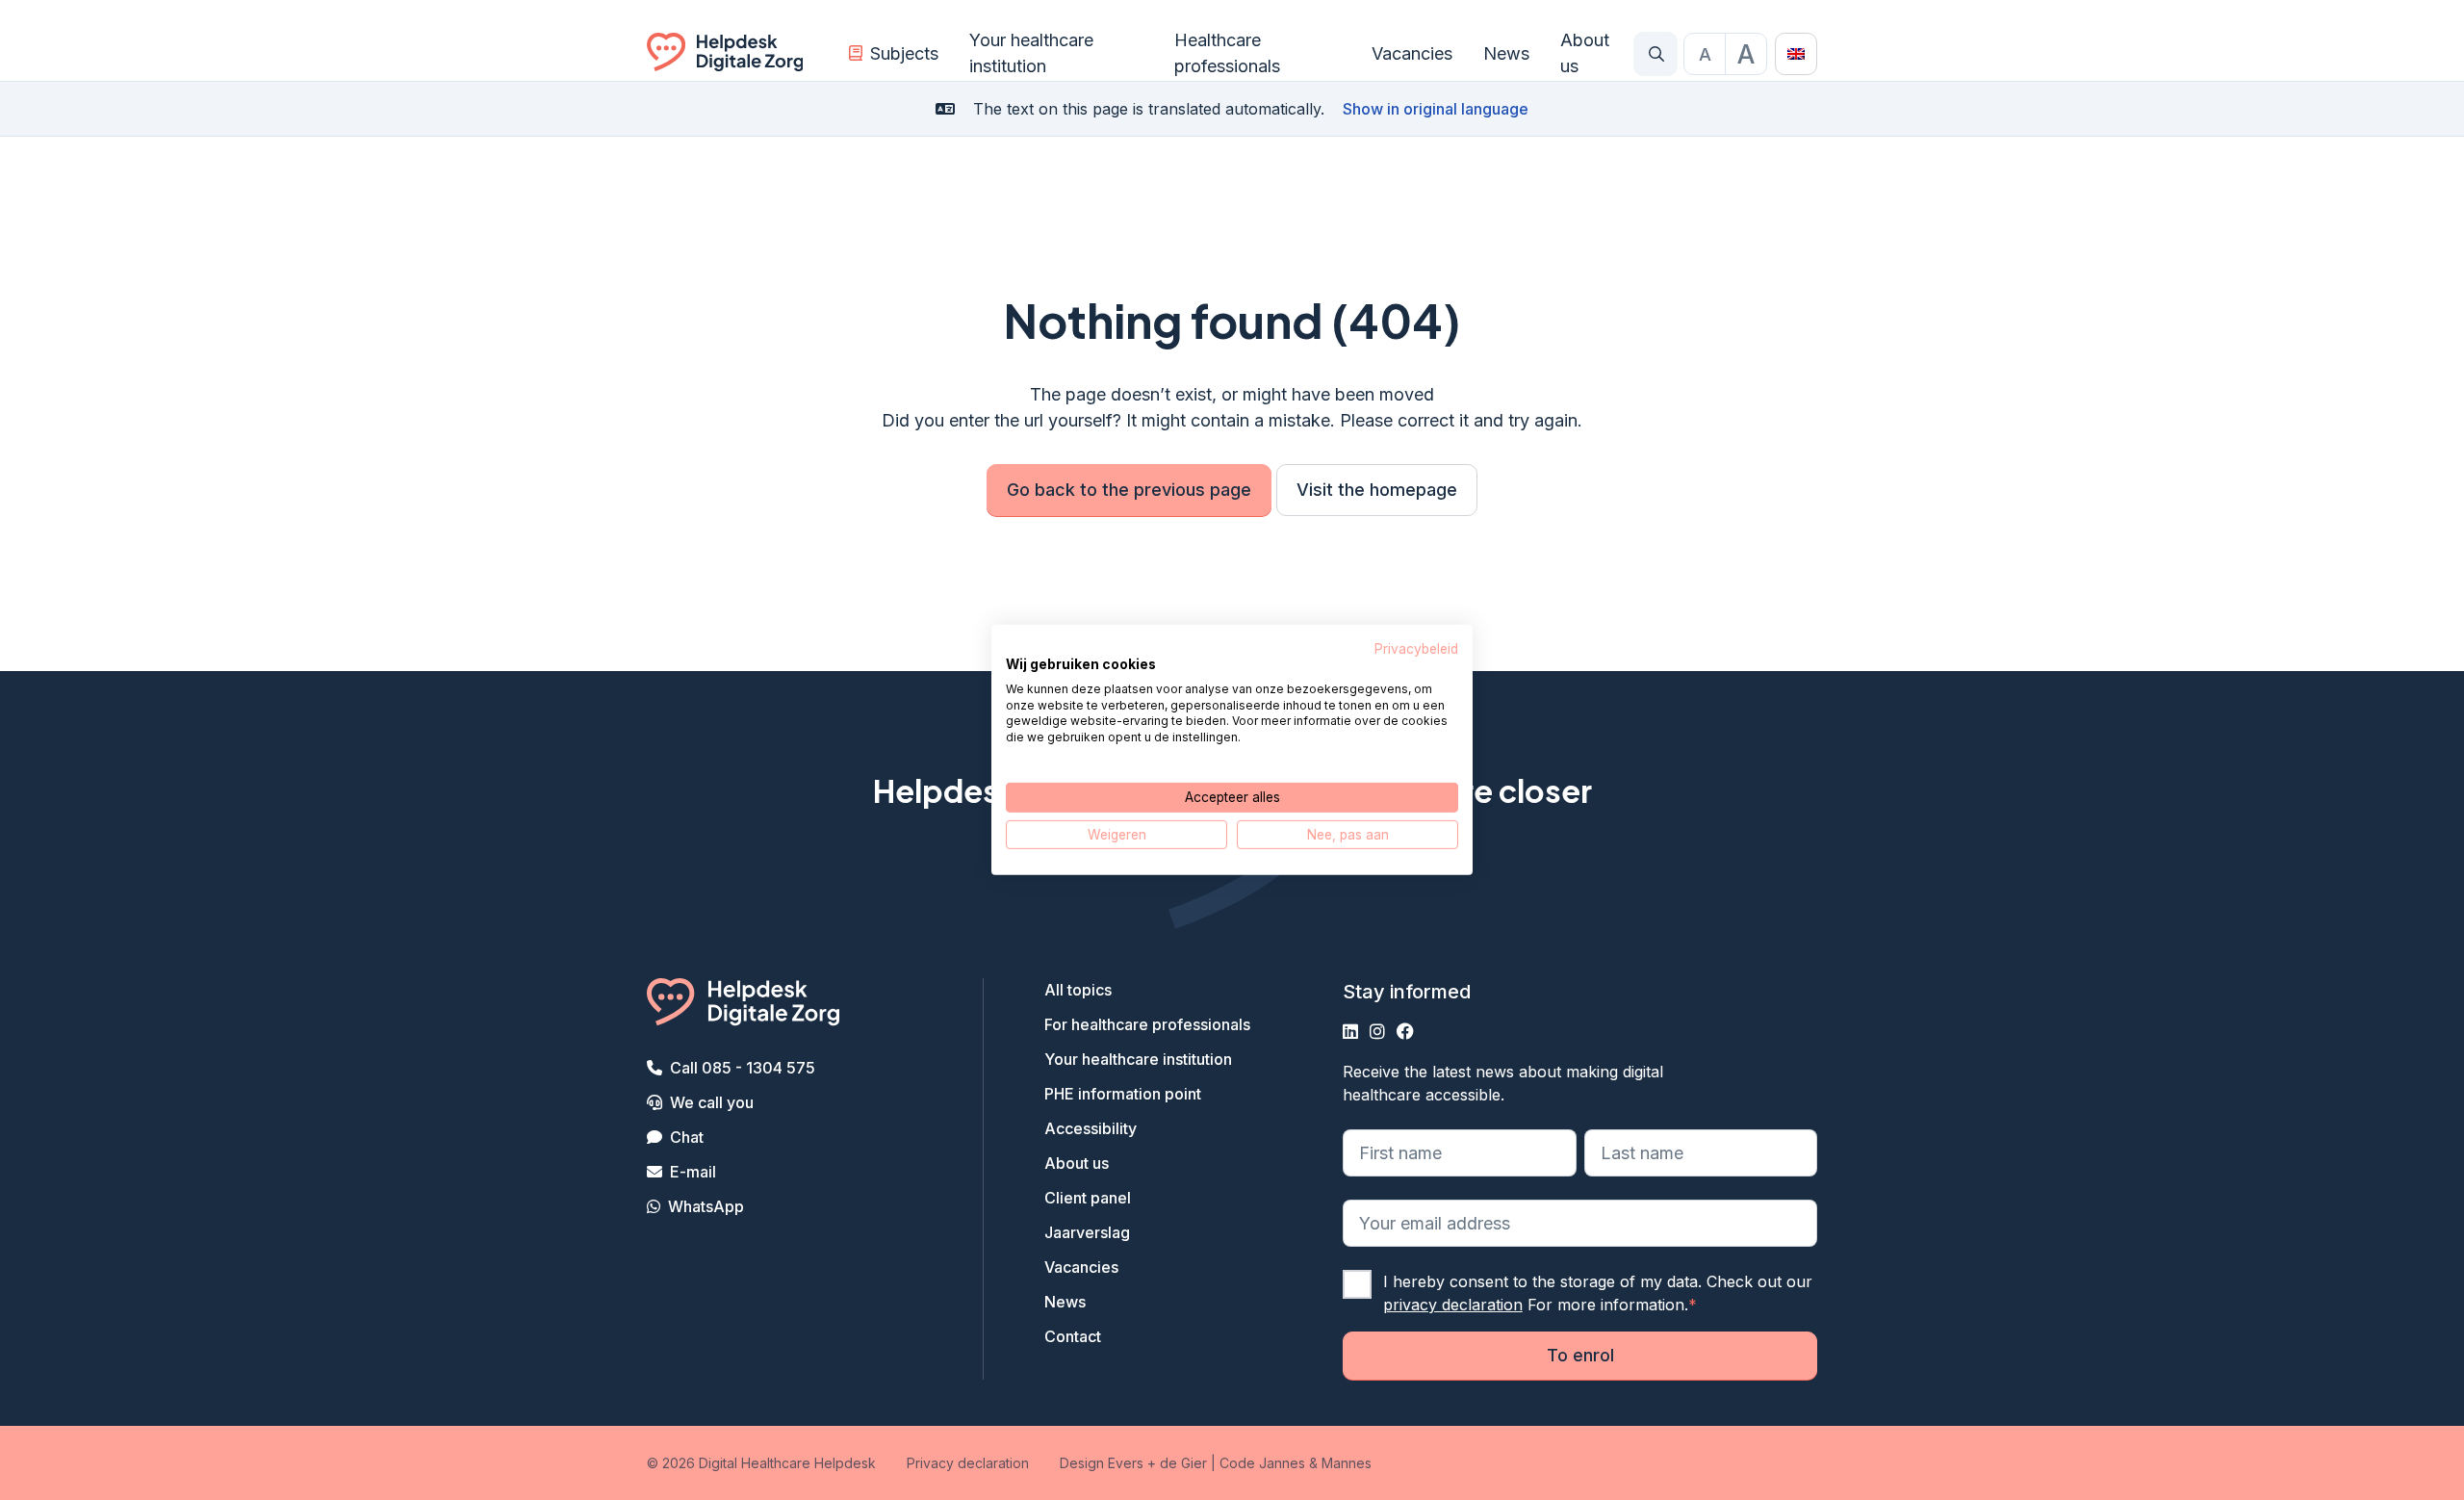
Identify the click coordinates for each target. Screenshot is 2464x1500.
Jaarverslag (1087, 1232)
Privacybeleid (1416, 649)
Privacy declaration (968, 1463)
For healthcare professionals (1147, 1024)
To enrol (1580, 1355)
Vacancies (1412, 53)
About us (1585, 53)
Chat (687, 1137)
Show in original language (1436, 109)
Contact (1073, 1336)
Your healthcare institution (1031, 53)
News (1506, 53)
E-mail (693, 1172)
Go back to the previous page (1129, 490)
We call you (712, 1102)
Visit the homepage (1377, 490)
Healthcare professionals (1227, 53)
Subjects (904, 53)
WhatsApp (706, 1206)
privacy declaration (1453, 1305)
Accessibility (1091, 1128)
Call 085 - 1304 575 (743, 1068)
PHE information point (1123, 1094)
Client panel (1088, 1198)
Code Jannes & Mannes (1296, 1463)
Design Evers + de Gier (1133, 1463)
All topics (1078, 990)
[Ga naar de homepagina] (725, 54)
